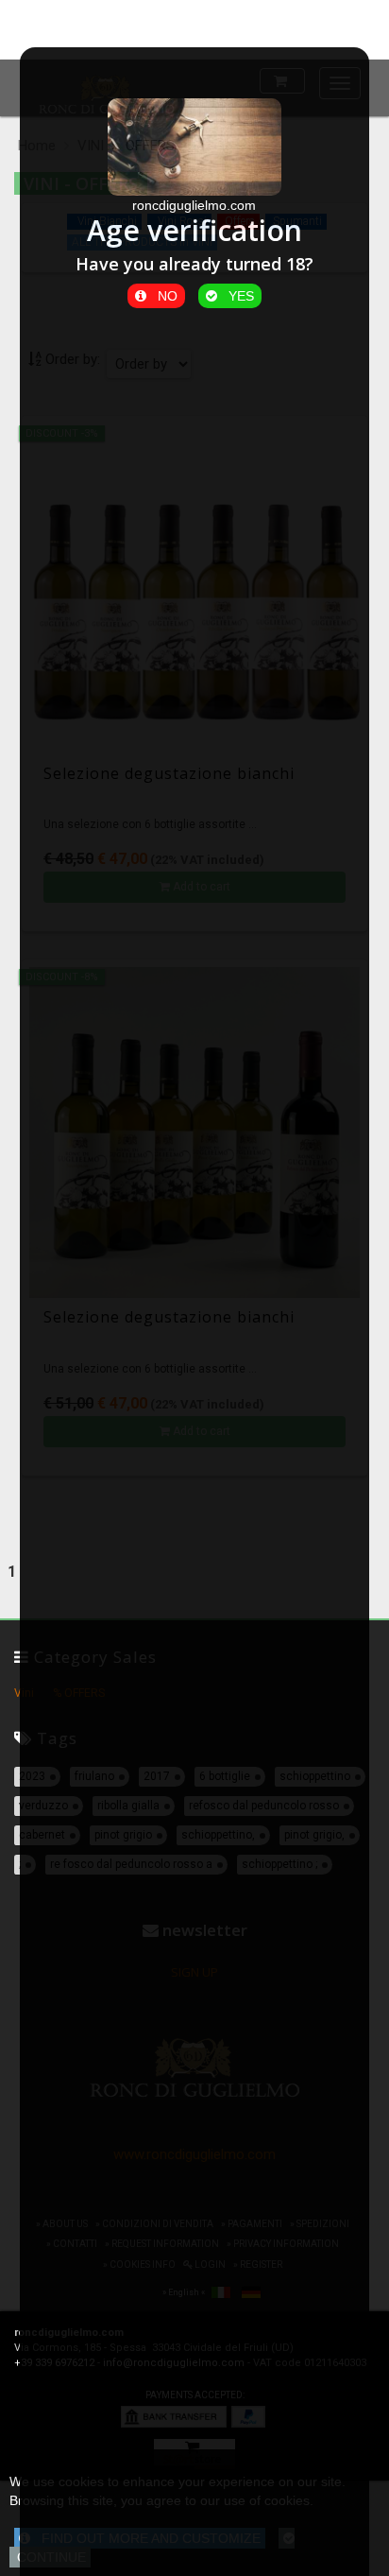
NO (162, 296)
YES (236, 296)
